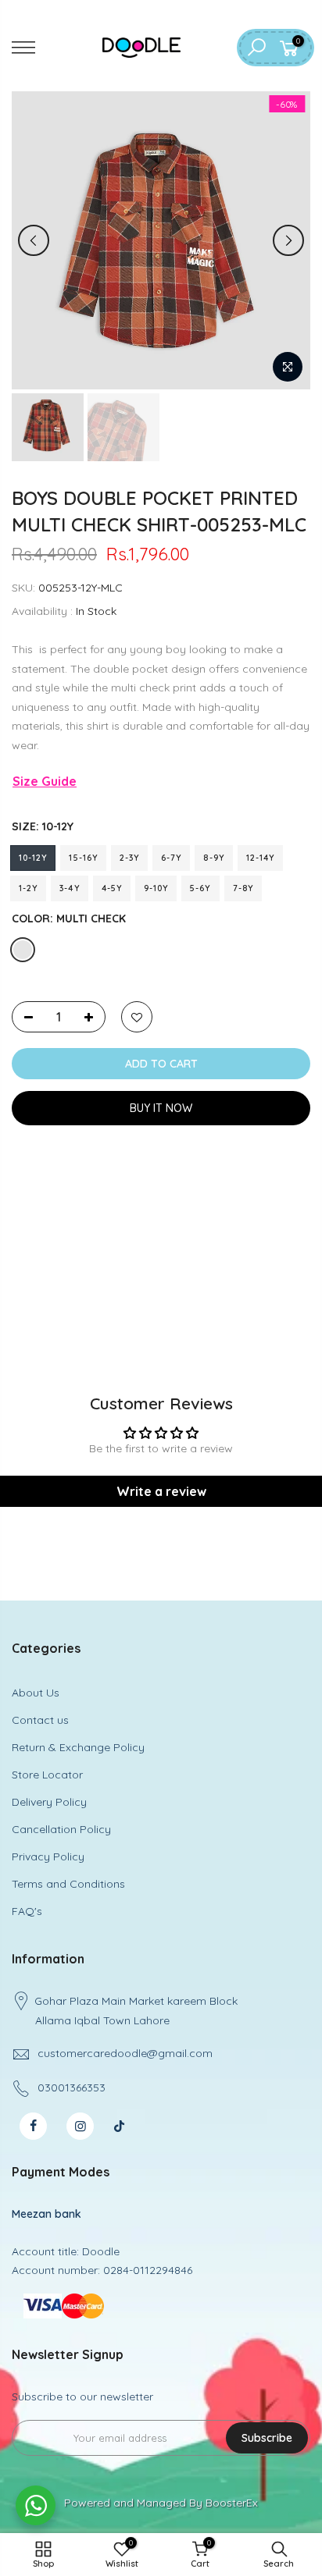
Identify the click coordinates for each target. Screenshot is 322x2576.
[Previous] (34, 240)
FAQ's (27, 1911)
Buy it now (161, 1108)
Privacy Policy (48, 1856)
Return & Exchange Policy (78, 1747)
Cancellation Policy (61, 1829)
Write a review (161, 1491)
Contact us (40, 1720)
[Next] (288, 240)
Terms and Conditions (68, 1884)
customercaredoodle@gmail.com (125, 2053)
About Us (36, 1693)
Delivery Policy (49, 1802)
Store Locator (47, 1775)
